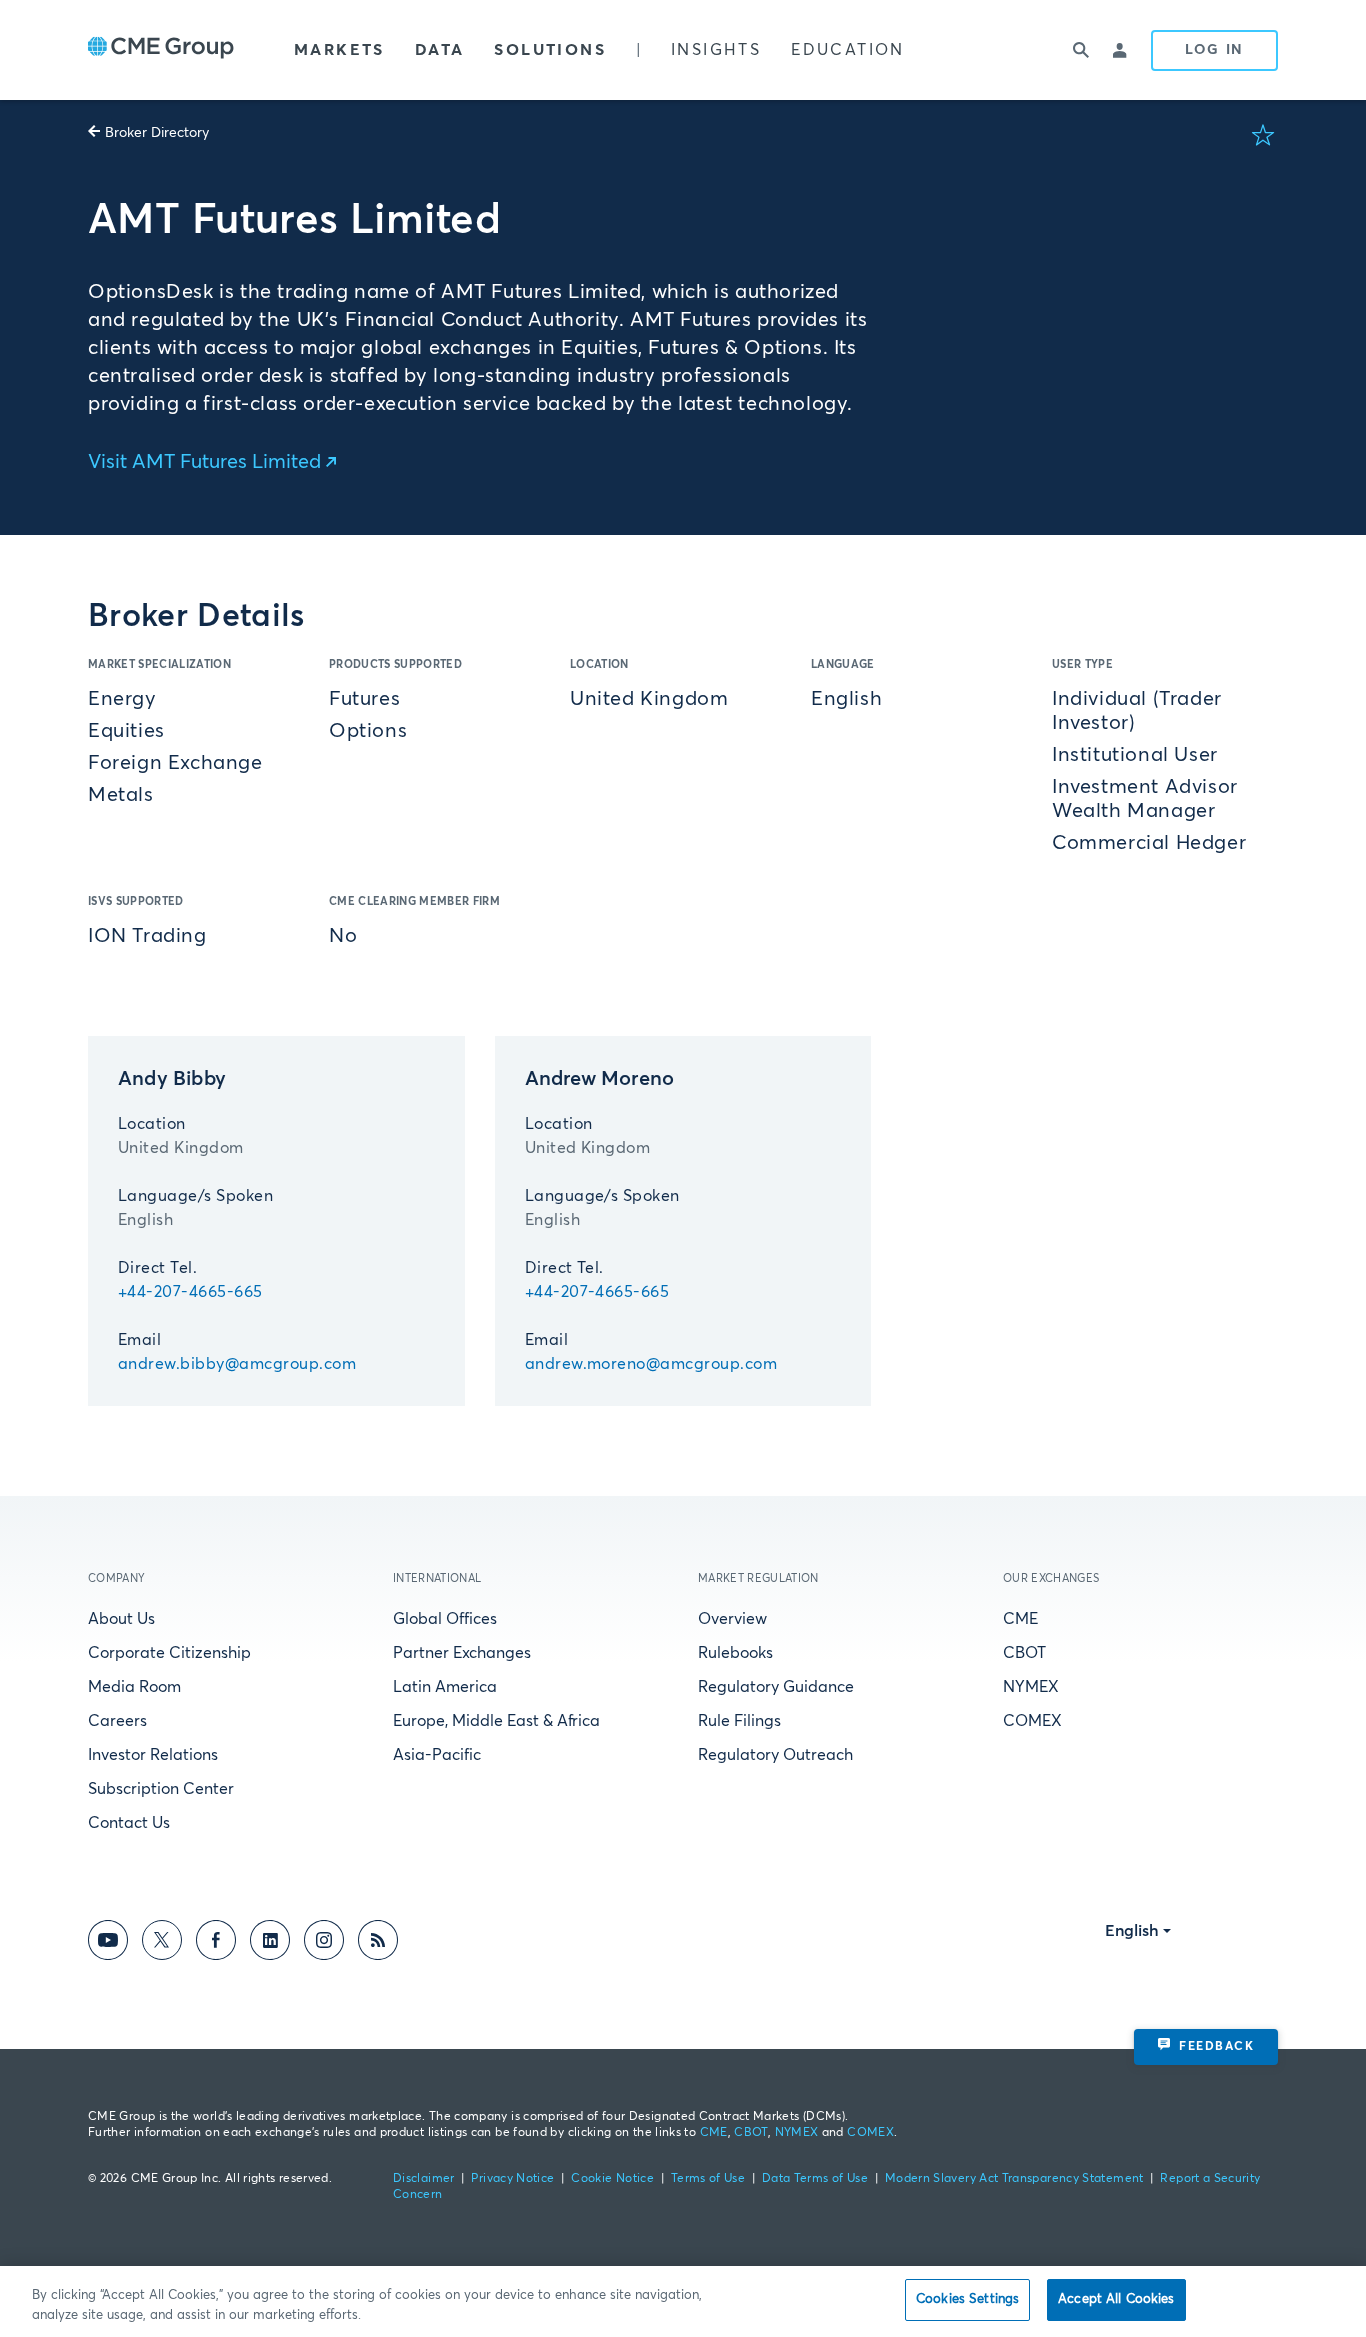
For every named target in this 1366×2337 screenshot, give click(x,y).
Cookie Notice (612, 2179)
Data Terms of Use (815, 2179)
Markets (339, 50)
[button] (1263, 135)
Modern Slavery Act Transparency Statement (1014, 2179)
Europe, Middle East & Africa (496, 1721)
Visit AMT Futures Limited (204, 462)
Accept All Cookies (1116, 2299)
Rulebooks (735, 1653)
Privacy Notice (512, 2179)
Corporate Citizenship (169, 1653)
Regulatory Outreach (775, 1755)
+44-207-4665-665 (190, 1292)
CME (1020, 1619)
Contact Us (129, 1823)
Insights (716, 50)
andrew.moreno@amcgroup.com (651, 1364)
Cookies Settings (967, 2299)
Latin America (445, 1687)
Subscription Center (161, 1789)
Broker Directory (157, 133)
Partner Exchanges (462, 1653)
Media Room (134, 1687)
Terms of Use (708, 2179)
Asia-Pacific (437, 1755)
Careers (117, 1721)
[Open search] (1081, 50)
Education (848, 50)
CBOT (1024, 1653)
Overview (732, 1619)
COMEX (1032, 1721)
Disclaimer (424, 2179)
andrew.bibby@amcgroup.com (237, 1364)
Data (440, 50)
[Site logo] (161, 50)
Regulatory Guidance (776, 1687)
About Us (121, 1619)
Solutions (550, 50)
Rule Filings (739, 1721)
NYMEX (1031, 1687)
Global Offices (445, 1619)
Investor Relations (153, 1755)
